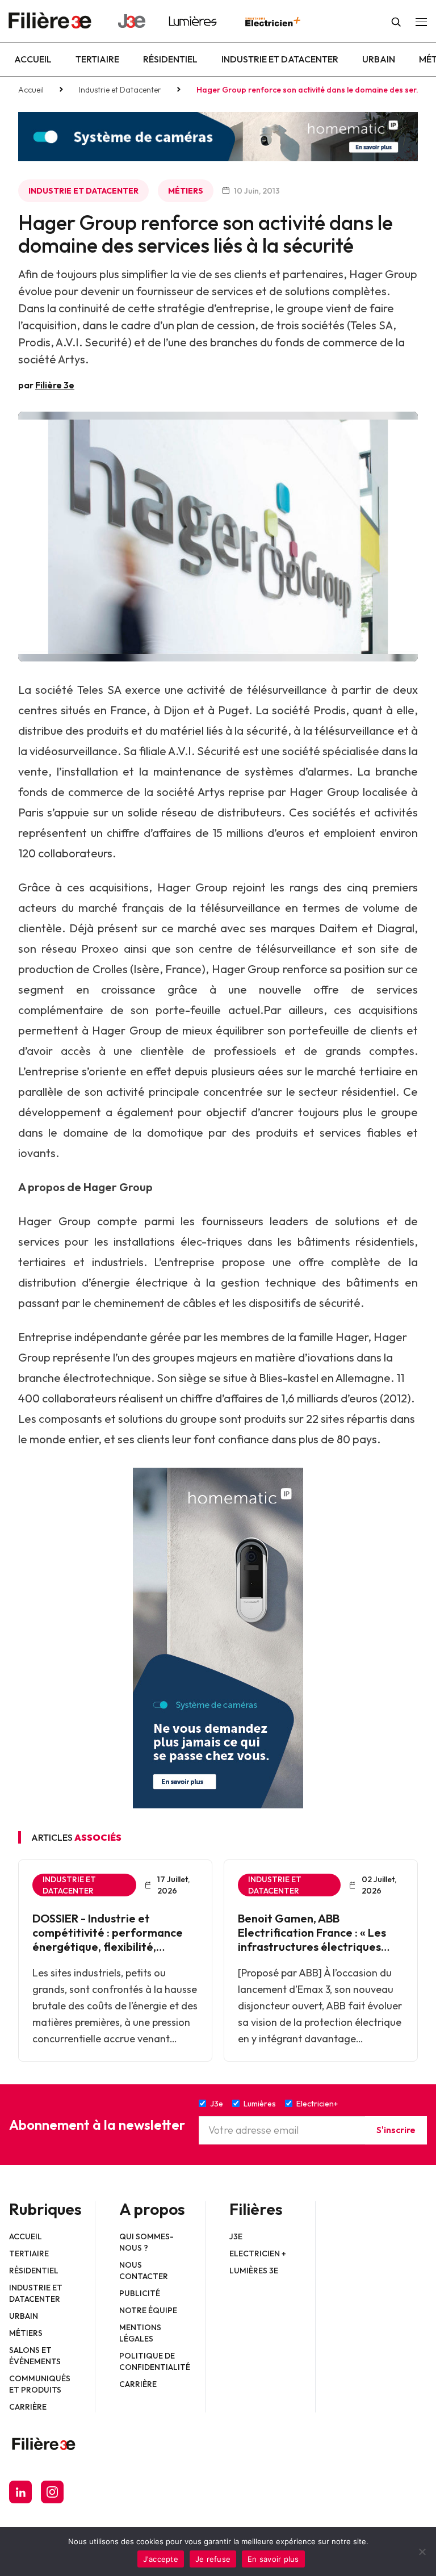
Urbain (379, 59)
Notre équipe (148, 2310)
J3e (236, 2236)
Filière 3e (55, 385)
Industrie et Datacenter (280, 59)
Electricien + (258, 2254)
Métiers (186, 191)
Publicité (140, 2293)
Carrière (28, 2407)
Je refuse (213, 2559)
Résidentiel (170, 59)
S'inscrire (396, 2130)
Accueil (33, 59)
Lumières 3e (254, 2271)
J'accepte (161, 2559)
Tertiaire (97, 59)
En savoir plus (273, 2559)
